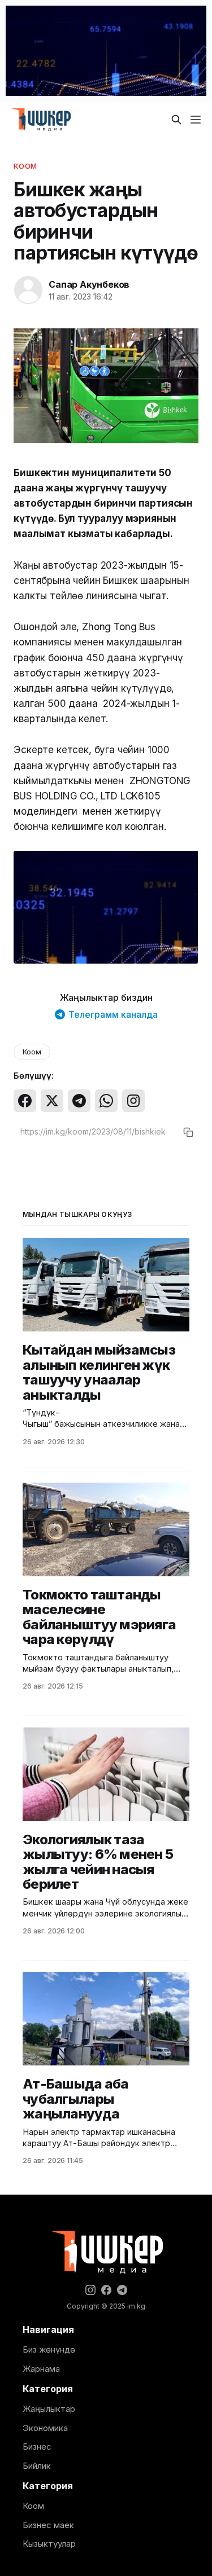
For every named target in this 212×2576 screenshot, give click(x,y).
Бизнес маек (48, 2525)
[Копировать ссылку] (188, 1132)
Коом (25, 166)
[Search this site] (176, 120)
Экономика (45, 2428)
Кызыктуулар (49, 2544)
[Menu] (196, 120)
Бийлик (37, 2466)
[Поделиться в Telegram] (79, 1101)
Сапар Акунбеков (89, 284)
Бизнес (37, 2447)
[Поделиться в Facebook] (25, 1101)
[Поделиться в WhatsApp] (106, 1101)
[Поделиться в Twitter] (52, 1101)
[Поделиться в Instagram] (133, 1101)
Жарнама (41, 2369)
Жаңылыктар (49, 2409)
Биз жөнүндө (49, 2349)
